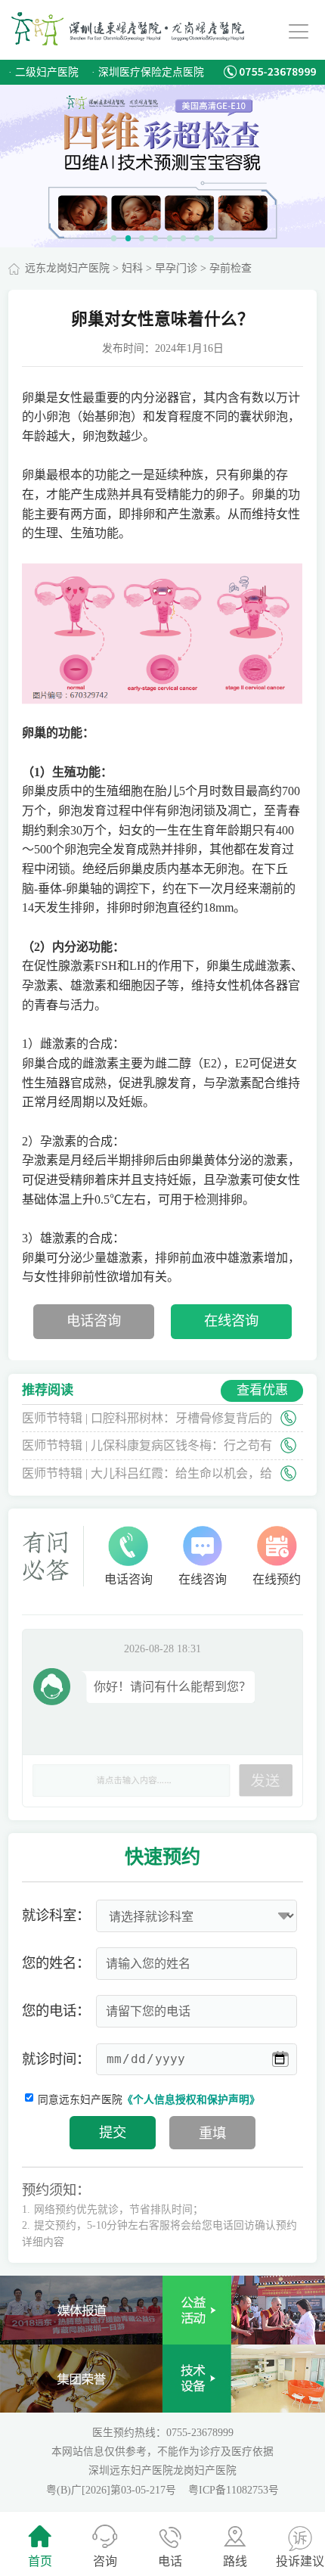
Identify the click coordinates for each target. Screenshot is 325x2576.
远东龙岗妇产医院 (67, 268)
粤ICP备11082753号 (234, 2490)
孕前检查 (231, 268)
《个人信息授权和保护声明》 (191, 2100)
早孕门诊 (176, 268)
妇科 (132, 268)
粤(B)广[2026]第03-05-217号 (113, 2490)
